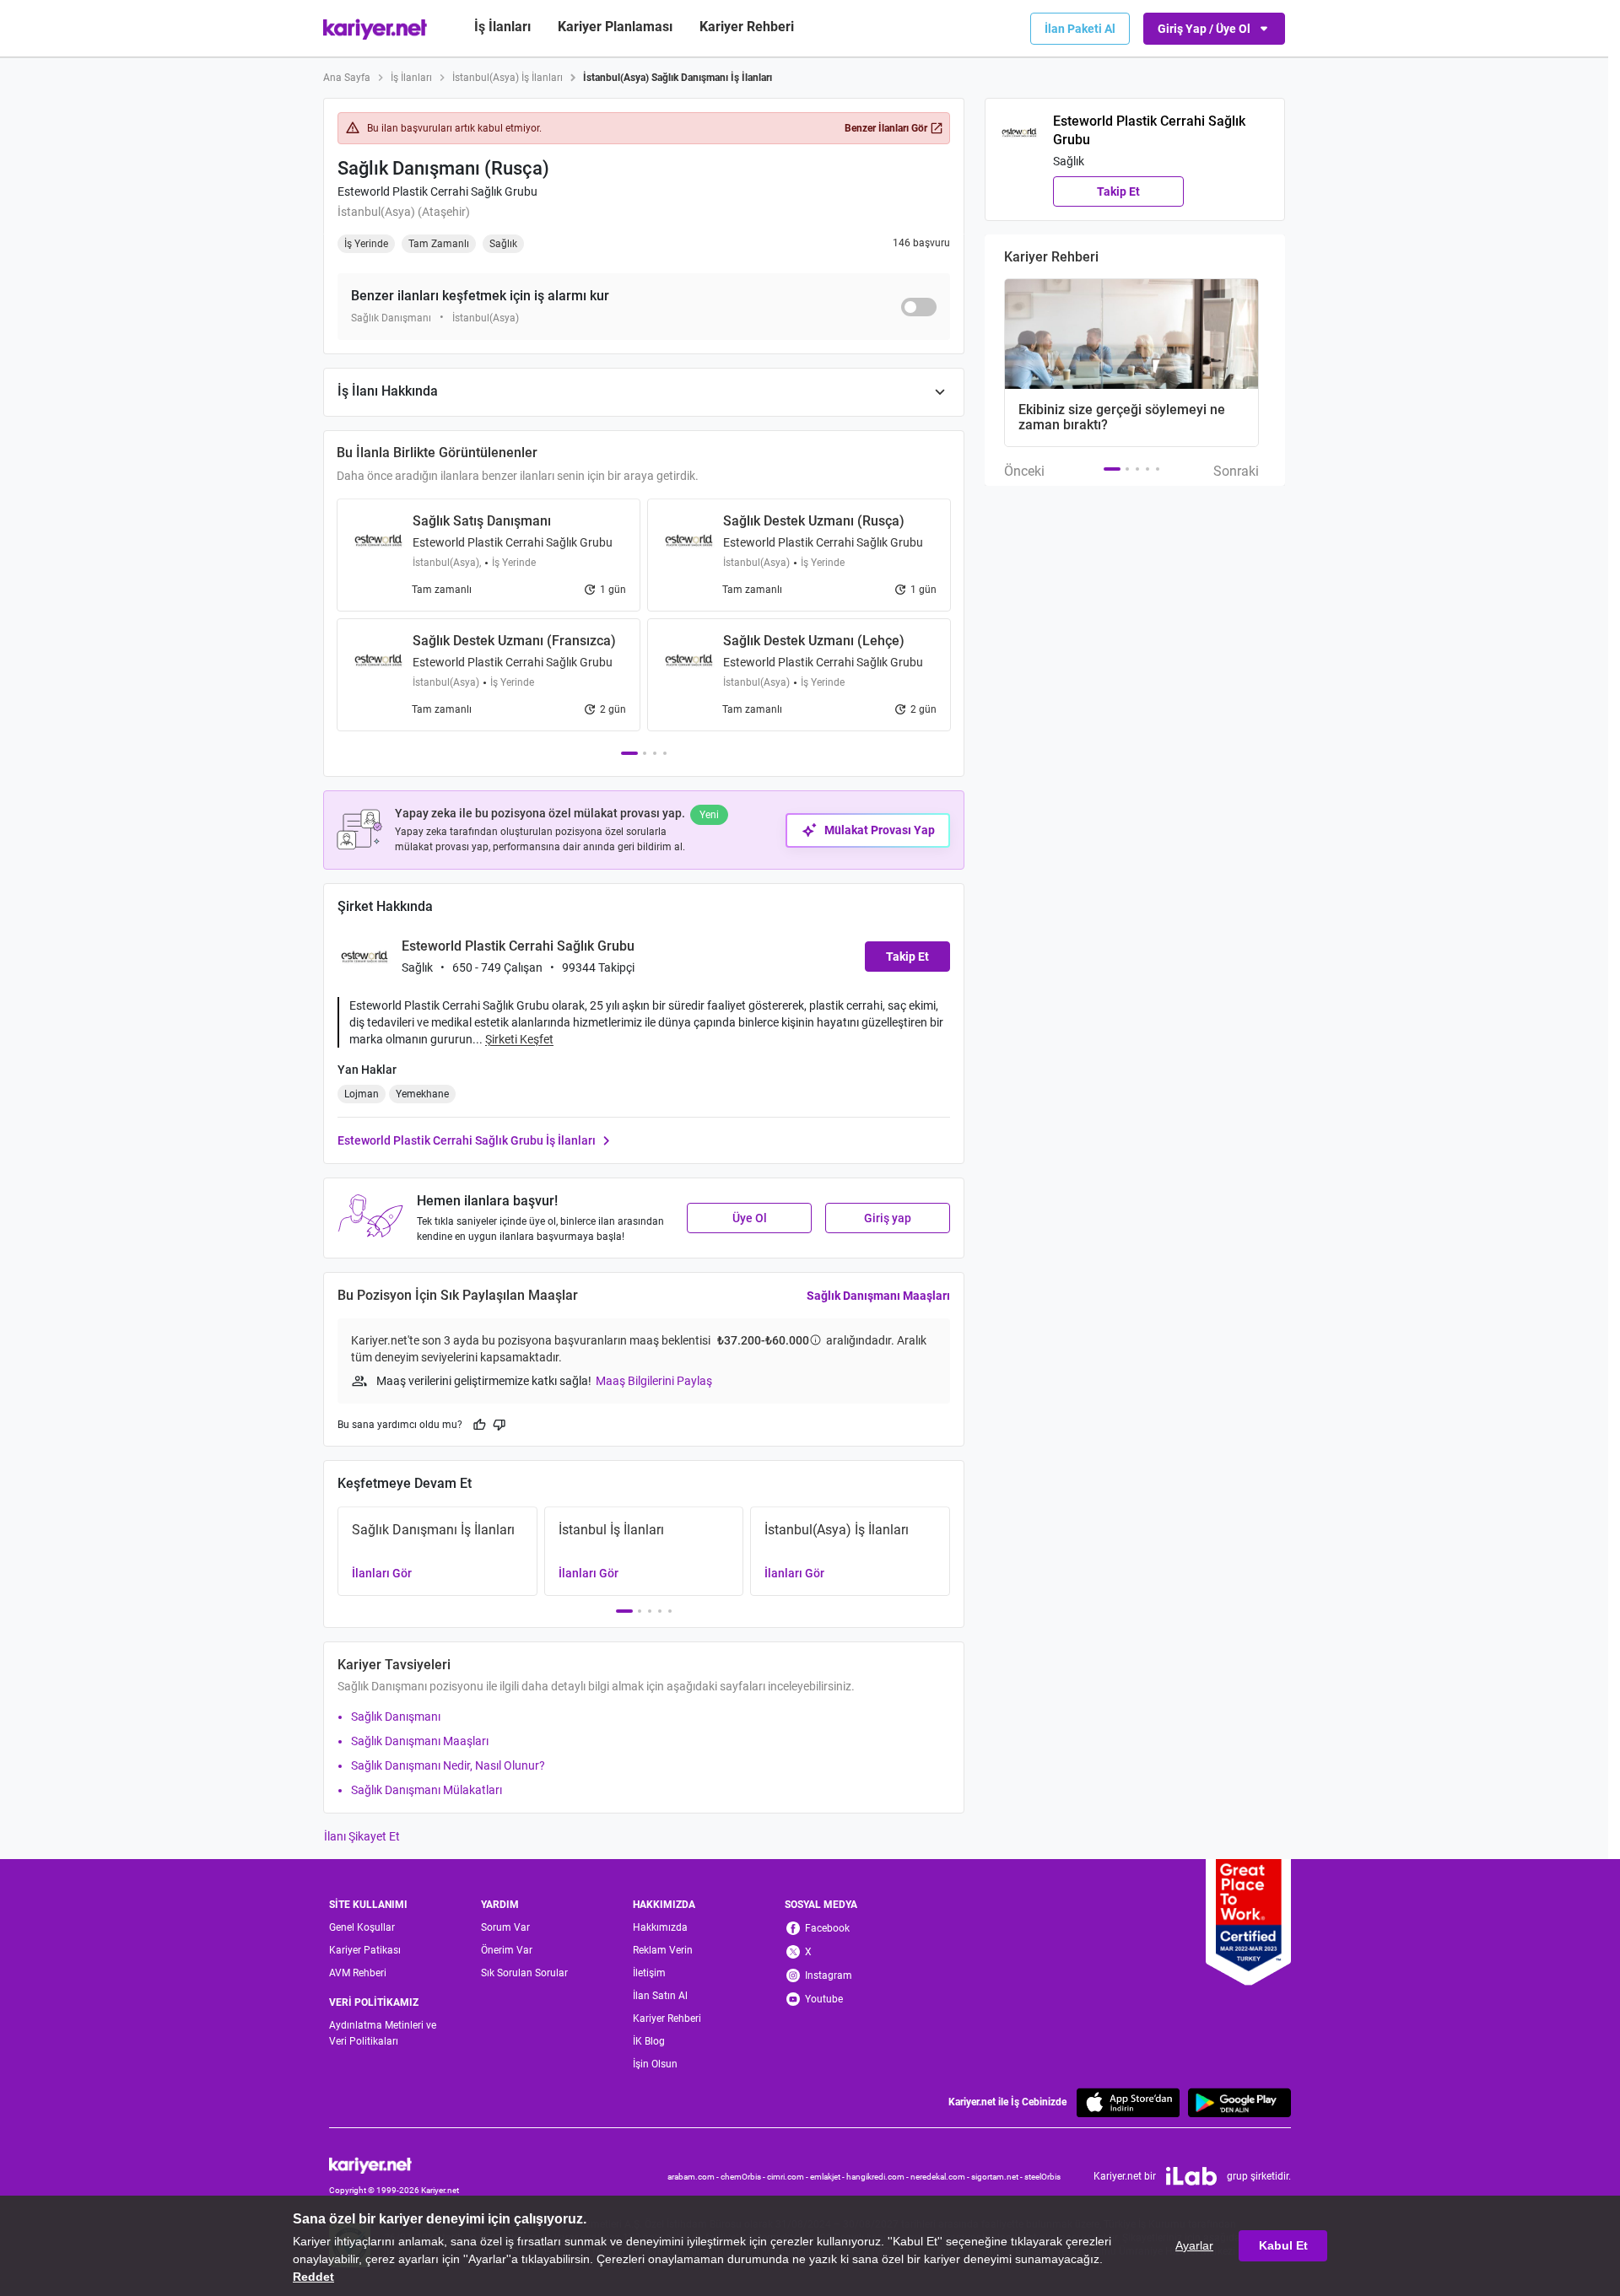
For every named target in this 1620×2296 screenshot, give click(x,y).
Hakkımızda (660, 1927)
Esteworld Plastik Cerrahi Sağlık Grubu (437, 191)
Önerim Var (507, 1950)
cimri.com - (788, 2177)
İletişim (649, 1973)
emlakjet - (828, 2177)
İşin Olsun (655, 2064)
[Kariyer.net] (394, 2165)
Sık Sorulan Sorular (524, 1973)
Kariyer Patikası (365, 1950)
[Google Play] (1239, 2102)
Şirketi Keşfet (519, 1039)
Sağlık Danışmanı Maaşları (878, 1296)
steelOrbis (1042, 2177)
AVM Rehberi (358, 1973)
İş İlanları (502, 27)
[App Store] (1128, 2102)
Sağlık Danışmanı (396, 1717)
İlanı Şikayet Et (362, 1836)
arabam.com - (694, 2177)
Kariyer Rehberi (667, 2018)
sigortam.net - (998, 2177)
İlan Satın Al (660, 1996)
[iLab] (1191, 2176)
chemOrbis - (744, 2177)
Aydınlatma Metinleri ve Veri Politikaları (383, 2033)
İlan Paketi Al (1080, 29)
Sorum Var (505, 1927)
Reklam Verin (663, 1950)
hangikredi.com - (878, 2177)
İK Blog (649, 2041)
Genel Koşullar (362, 1927)
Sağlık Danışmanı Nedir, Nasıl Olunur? (448, 1765)
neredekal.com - (941, 2177)
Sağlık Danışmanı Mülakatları (427, 1790)
